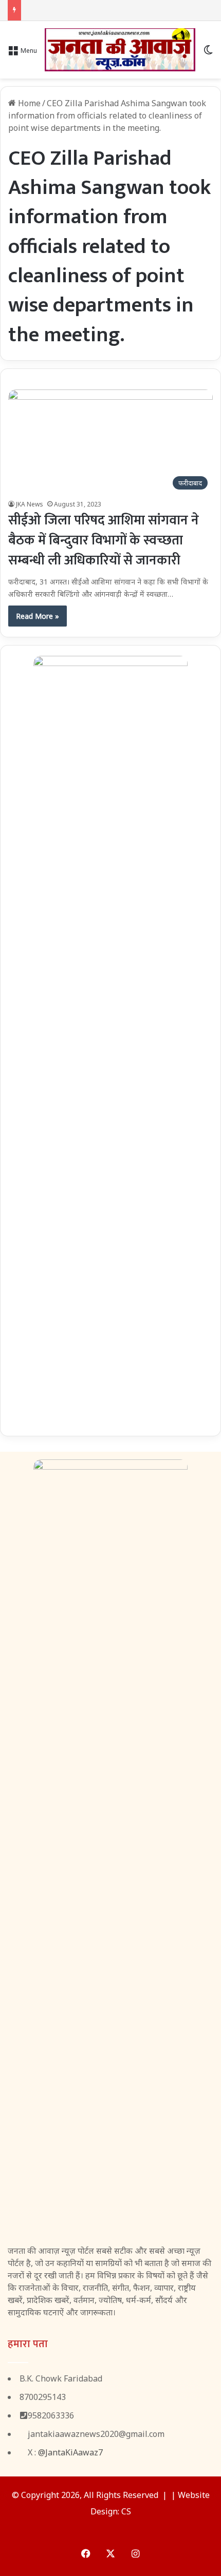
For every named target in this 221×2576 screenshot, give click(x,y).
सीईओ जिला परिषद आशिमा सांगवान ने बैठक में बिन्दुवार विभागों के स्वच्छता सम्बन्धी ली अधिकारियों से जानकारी (104, 541)
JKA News (30, 504)
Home (28, 103)
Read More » (38, 616)
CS (126, 2511)
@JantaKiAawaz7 (70, 2452)
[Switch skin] (208, 54)
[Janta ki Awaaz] (120, 50)
